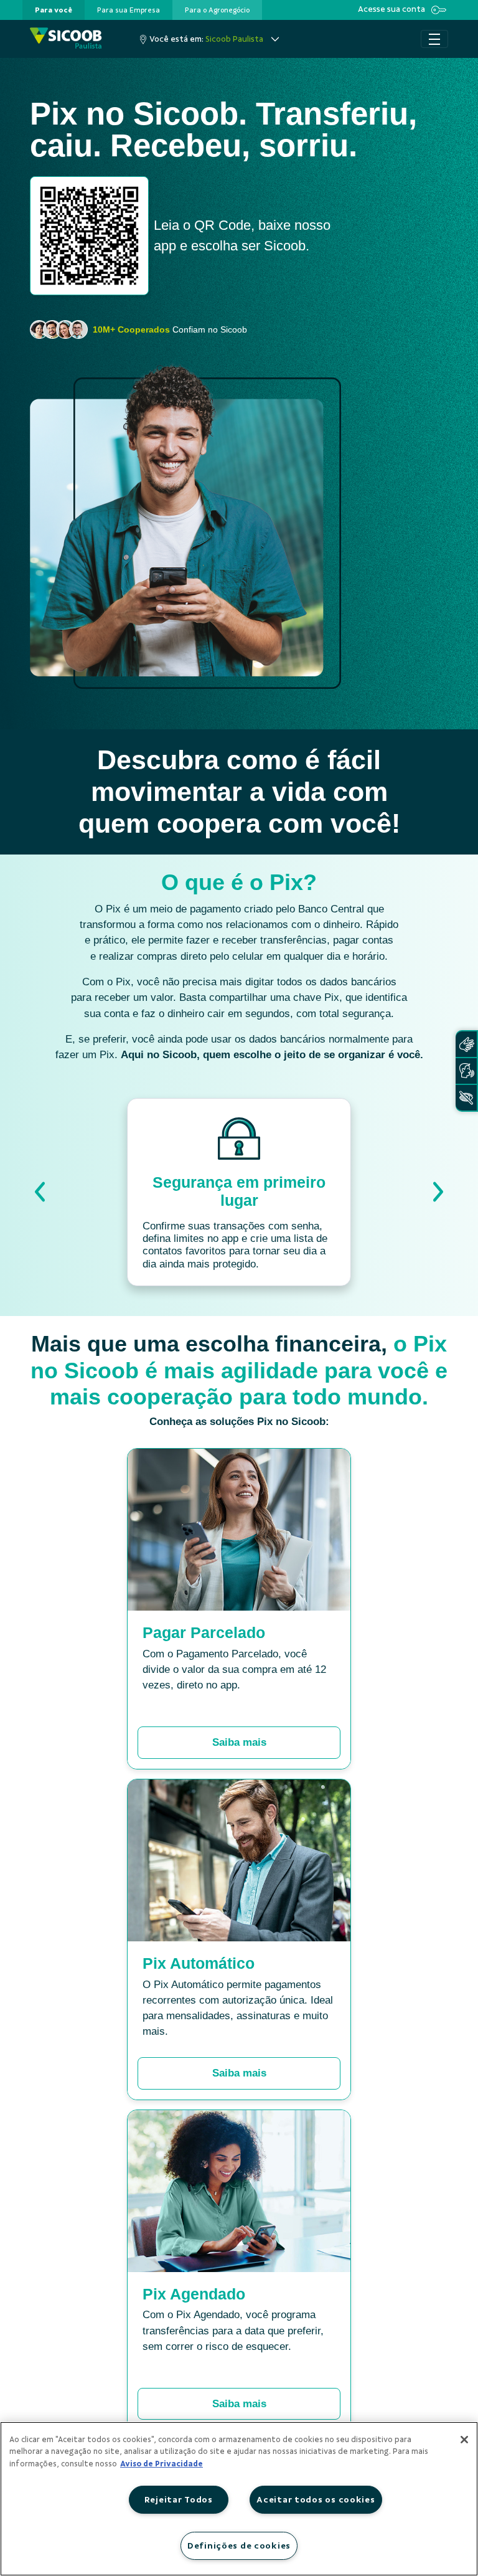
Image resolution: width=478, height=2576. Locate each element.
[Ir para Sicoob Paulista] (66, 39)
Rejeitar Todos (179, 2499)
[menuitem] (54, 10)
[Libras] (466, 1044)
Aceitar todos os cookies (316, 2499)
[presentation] (54, 10)
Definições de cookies (239, 2545)
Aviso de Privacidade (162, 2464)
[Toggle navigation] (434, 39)
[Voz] (466, 1071)
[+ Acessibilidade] (466, 1098)
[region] (239, 2499)
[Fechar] (464, 2440)
